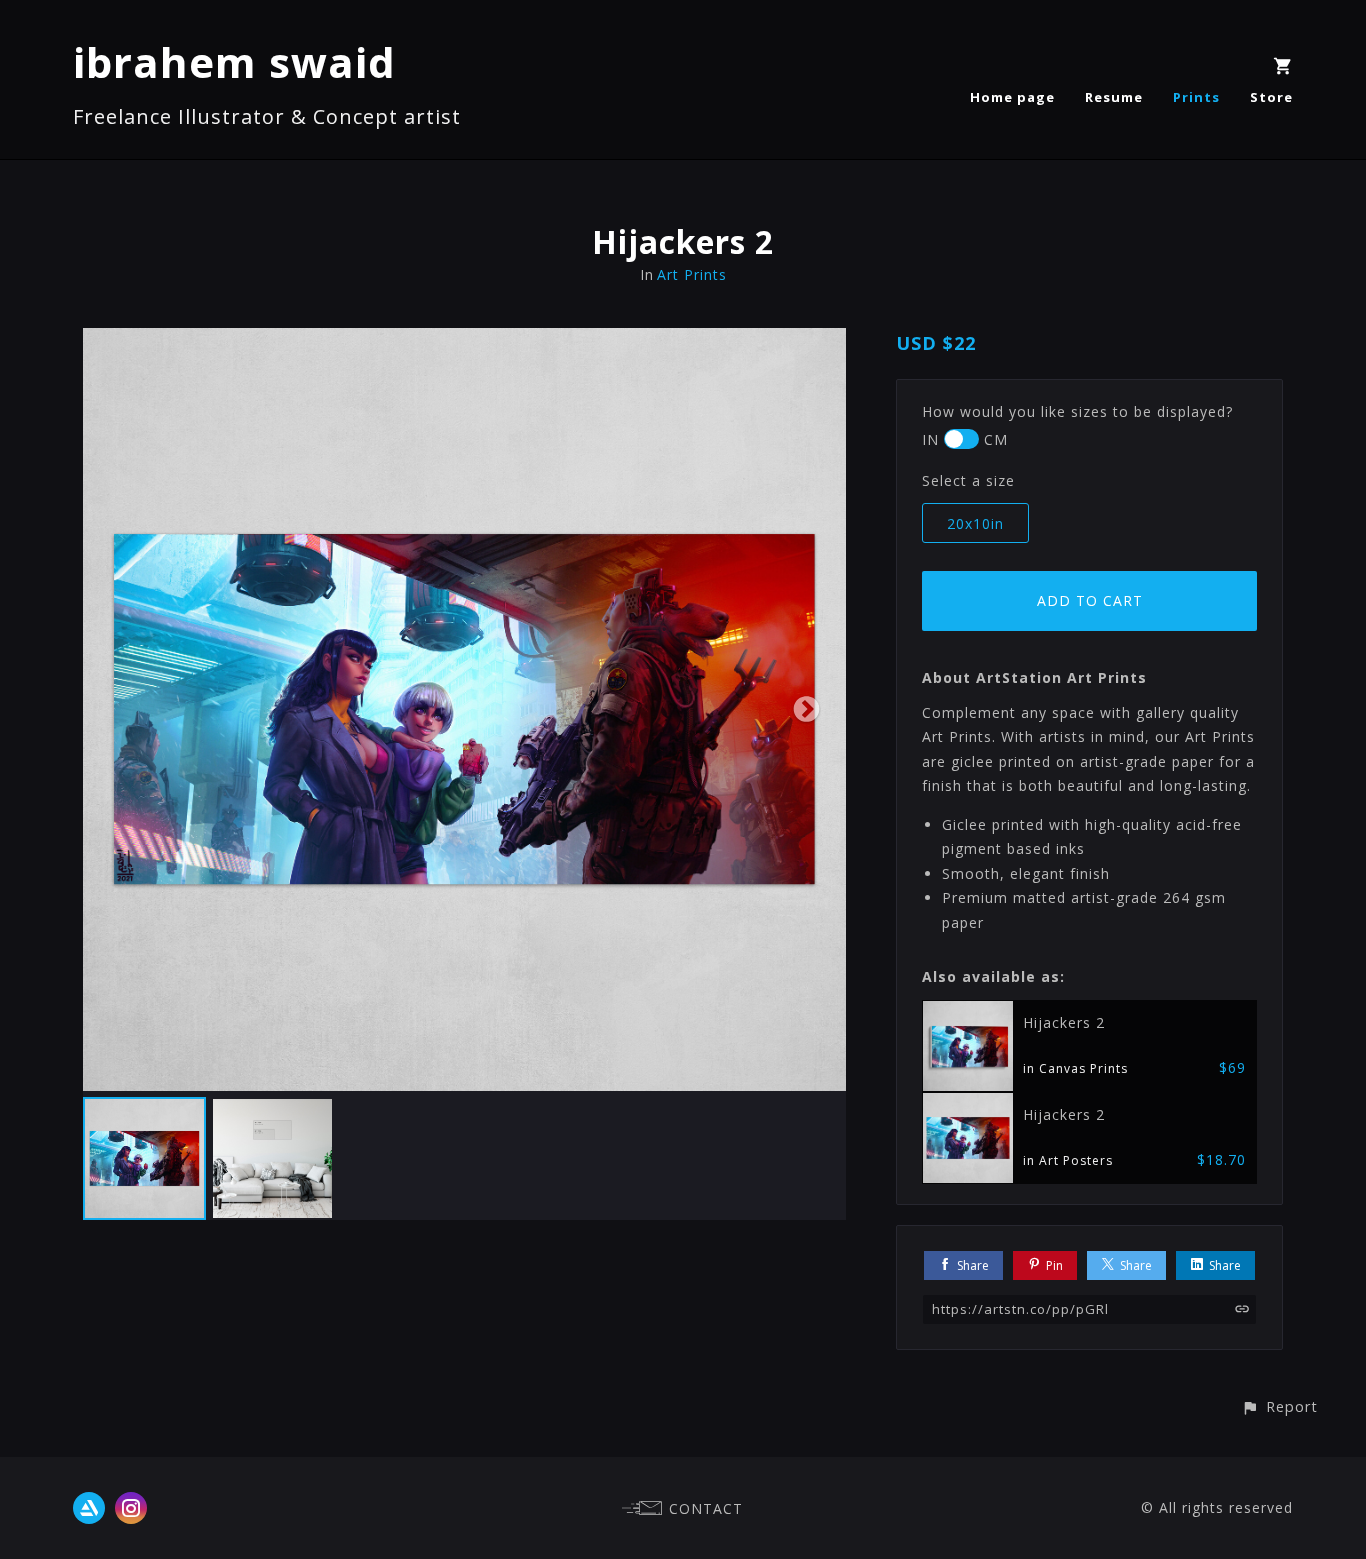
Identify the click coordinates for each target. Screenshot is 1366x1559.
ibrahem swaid (234, 61)
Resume (1114, 97)
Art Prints (692, 274)
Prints (1196, 97)
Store (1271, 97)
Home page (1012, 97)
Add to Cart (1090, 600)
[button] (1279, 1406)
